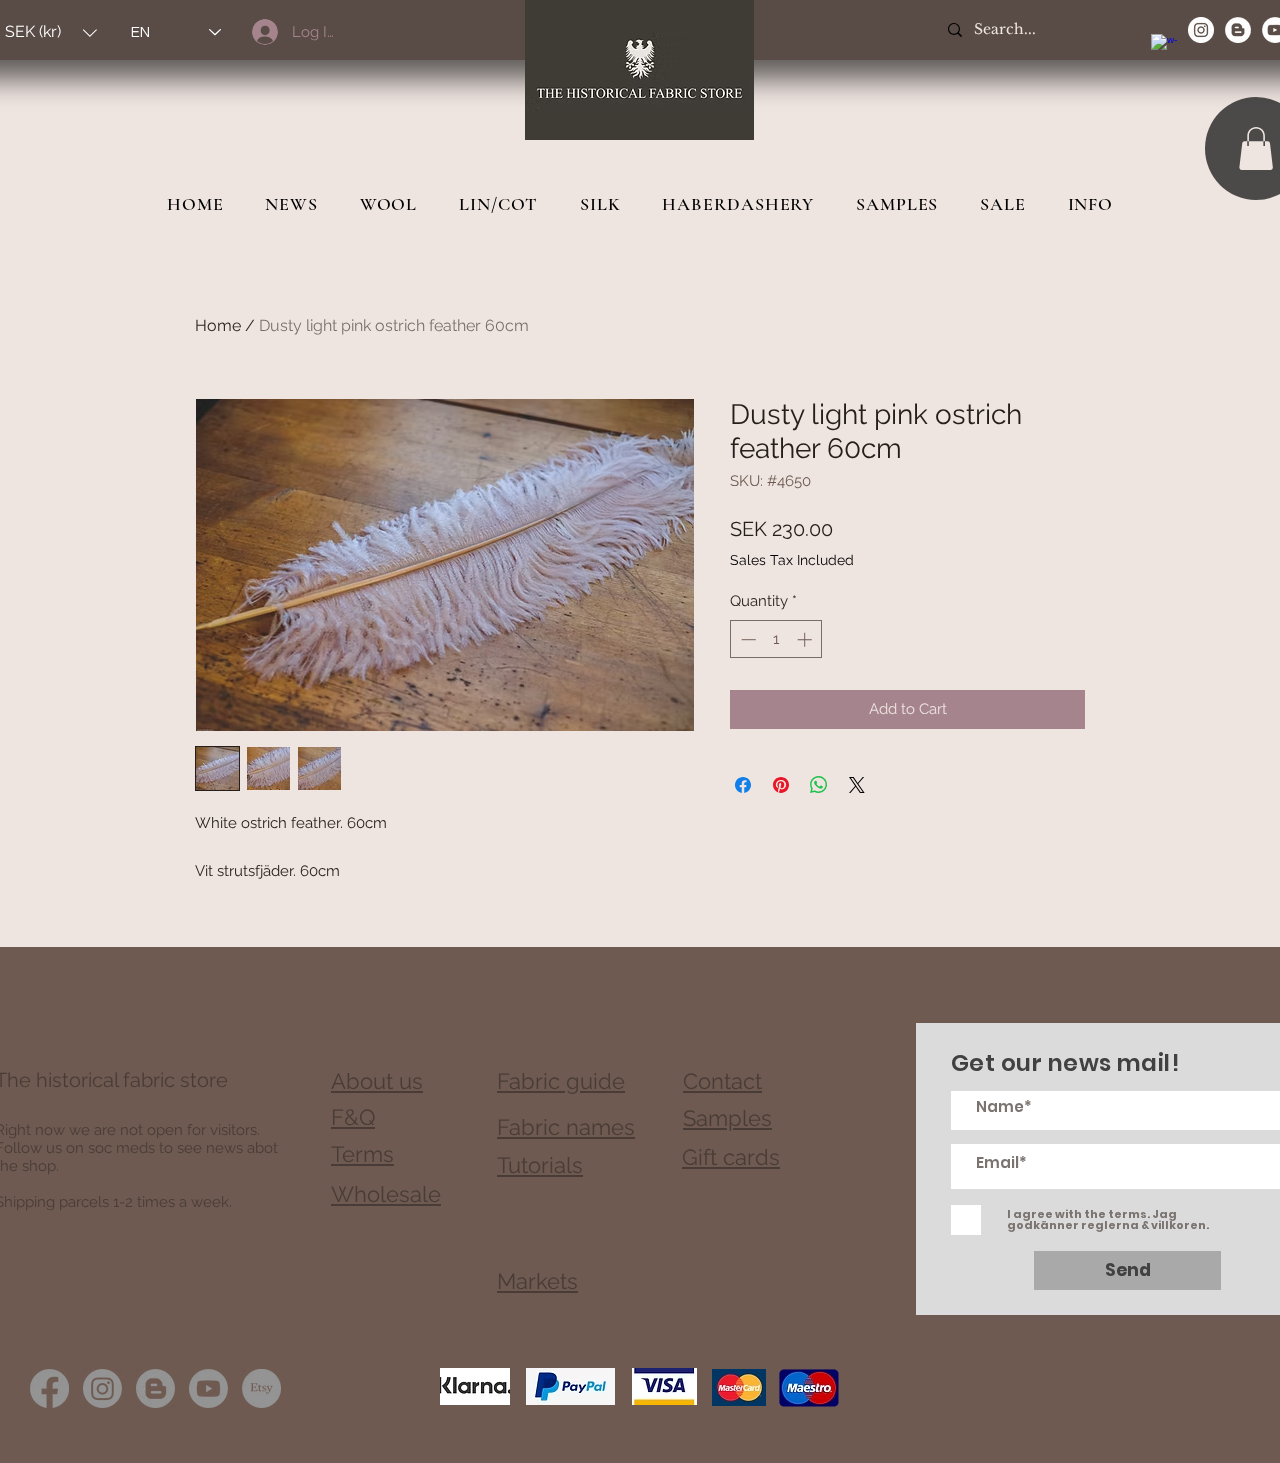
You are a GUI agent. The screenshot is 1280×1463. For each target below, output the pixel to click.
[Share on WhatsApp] (819, 785)
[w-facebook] (1164, 47)
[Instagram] (102, 1388)
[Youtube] (208, 1388)
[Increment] (806, 639)
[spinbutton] (776, 639)
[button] (1256, 148)
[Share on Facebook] (743, 785)
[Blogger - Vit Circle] (1238, 30)
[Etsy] (261, 1388)
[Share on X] (857, 785)
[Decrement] (746, 639)
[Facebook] (49, 1388)
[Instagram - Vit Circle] (1201, 30)
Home (218, 325)
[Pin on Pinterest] (781, 785)
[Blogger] (155, 1388)
